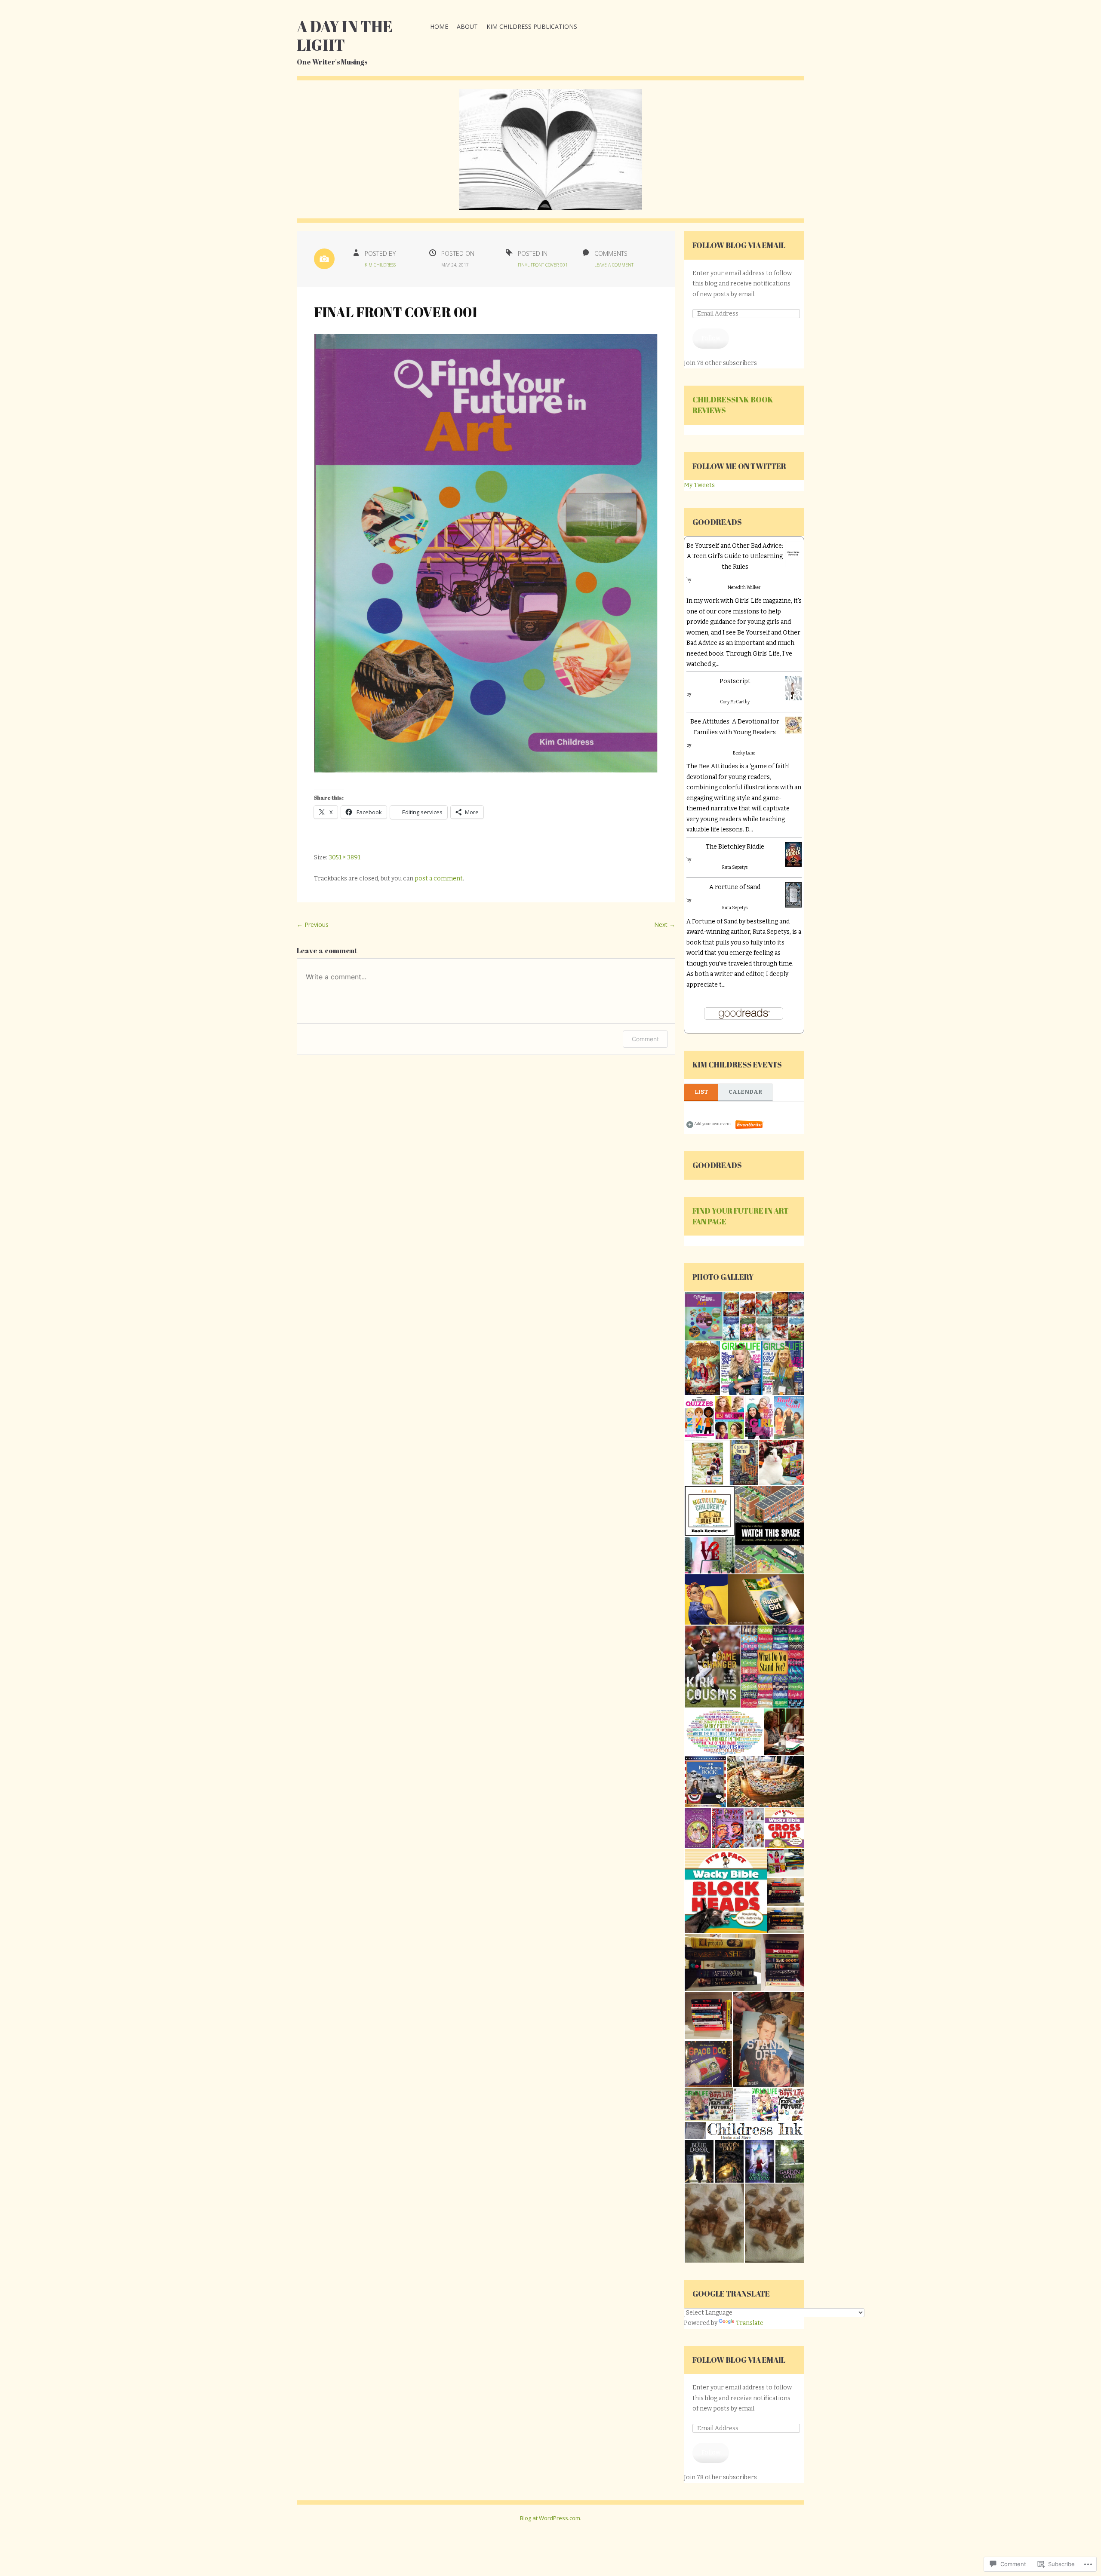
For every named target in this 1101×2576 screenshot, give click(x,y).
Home (439, 26)
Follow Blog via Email (739, 245)
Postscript (735, 681)
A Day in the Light (345, 35)
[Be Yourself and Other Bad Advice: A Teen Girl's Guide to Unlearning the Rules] (793, 558)
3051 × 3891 (344, 857)
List (701, 1092)
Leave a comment (614, 265)
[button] (703, 1317)
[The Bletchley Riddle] (793, 858)
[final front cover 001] (486, 771)
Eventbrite (750, 1125)
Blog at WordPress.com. (551, 2518)
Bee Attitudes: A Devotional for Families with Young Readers (735, 727)
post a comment (439, 879)
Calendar (745, 1092)
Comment (645, 1039)
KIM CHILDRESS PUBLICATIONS (532, 26)
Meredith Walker (744, 588)
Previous (313, 925)
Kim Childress (380, 265)
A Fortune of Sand (735, 887)
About (467, 26)
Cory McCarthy (735, 702)
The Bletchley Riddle (735, 847)
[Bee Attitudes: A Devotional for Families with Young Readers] (793, 729)
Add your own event (709, 1124)
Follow (711, 338)
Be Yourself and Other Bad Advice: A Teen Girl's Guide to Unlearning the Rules (735, 556)
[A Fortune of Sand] (793, 899)
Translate (750, 2323)
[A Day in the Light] (550, 156)
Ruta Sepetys (735, 868)
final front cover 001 (543, 265)
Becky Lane (744, 753)
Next (665, 925)
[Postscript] (793, 692)
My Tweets (699, 485)
